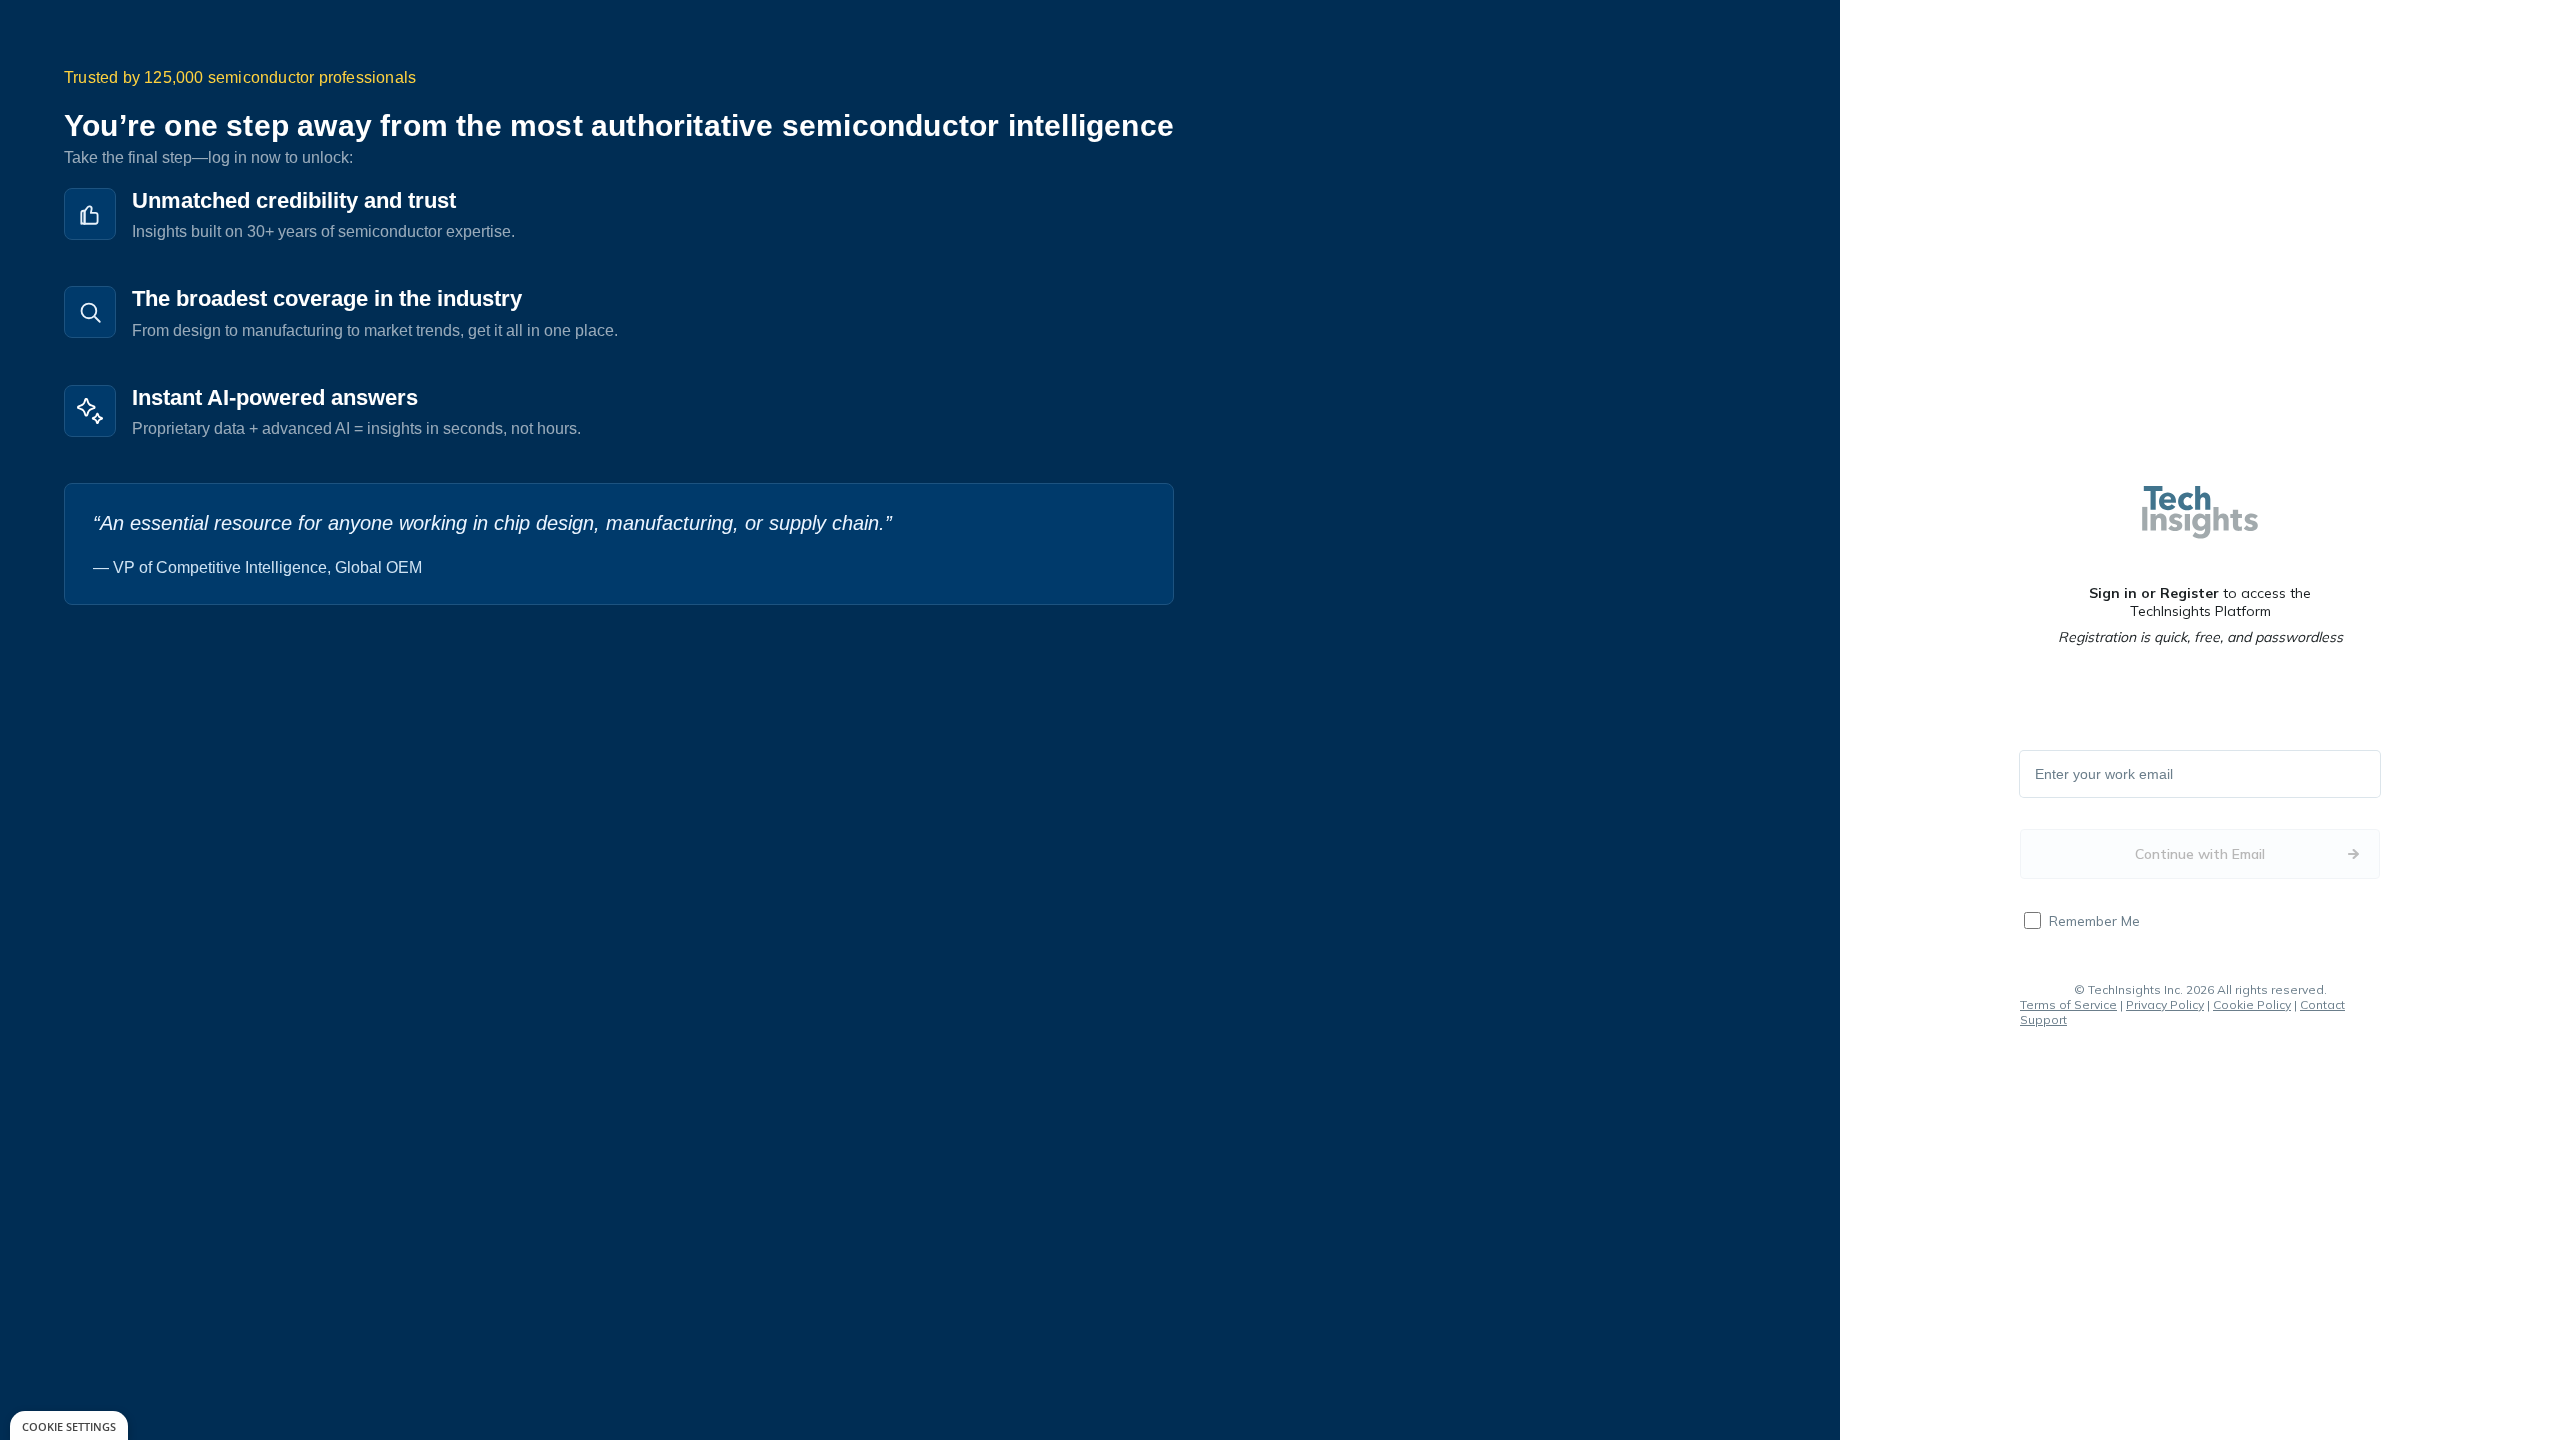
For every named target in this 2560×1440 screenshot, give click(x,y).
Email (2053, 775)
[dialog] (69, 1425)
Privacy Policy (2165, 1004)
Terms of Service (2068, 1004)
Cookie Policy (2252, 1004)
